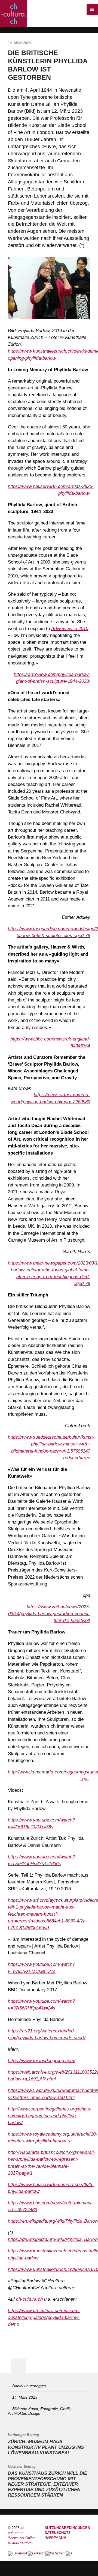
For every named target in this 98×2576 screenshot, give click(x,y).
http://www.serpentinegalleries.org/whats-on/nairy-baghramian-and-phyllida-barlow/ (50, 2116)
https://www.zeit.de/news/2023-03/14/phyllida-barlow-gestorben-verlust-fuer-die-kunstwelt (49, 1614)
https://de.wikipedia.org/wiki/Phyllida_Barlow (53, 2239)
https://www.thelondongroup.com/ (42, 2061)
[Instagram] (56, 2554)
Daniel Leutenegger (29, 2386)
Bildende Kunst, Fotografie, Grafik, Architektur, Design (40, 2411)
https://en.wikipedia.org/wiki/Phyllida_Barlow (53, 2221)
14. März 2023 (25, 2397)
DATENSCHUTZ (58, 2533)
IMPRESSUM (56, 2538)
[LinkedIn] (37, 2554)
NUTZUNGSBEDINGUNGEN (67, 2528)
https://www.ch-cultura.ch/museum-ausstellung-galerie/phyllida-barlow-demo (44, 2317)
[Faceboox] (18, 2554)
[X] (69, 2554)
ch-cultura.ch (29, 2299)
